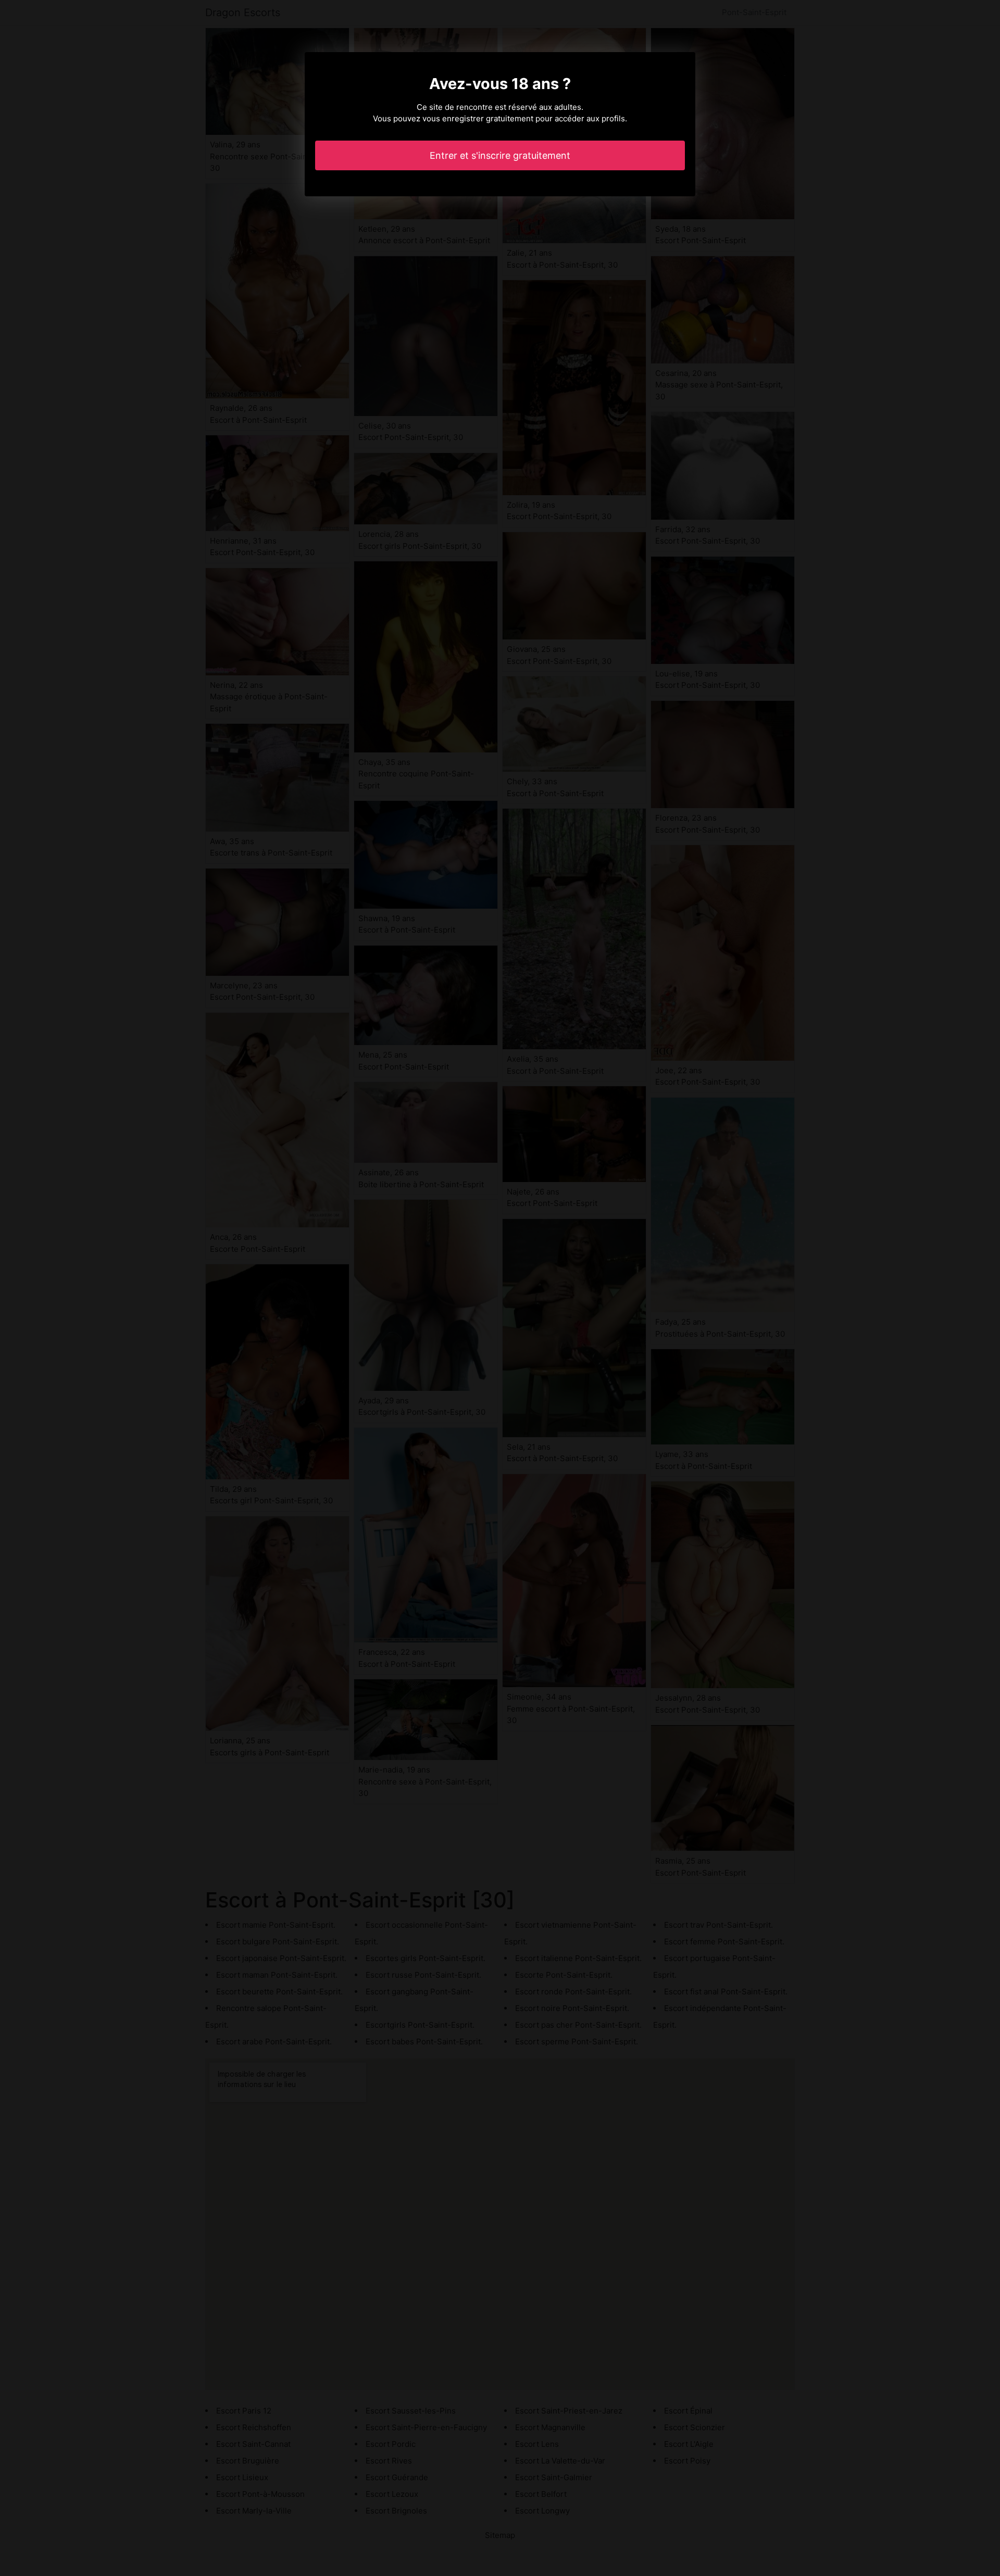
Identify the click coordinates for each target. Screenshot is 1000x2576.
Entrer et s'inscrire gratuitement (500, 155)
